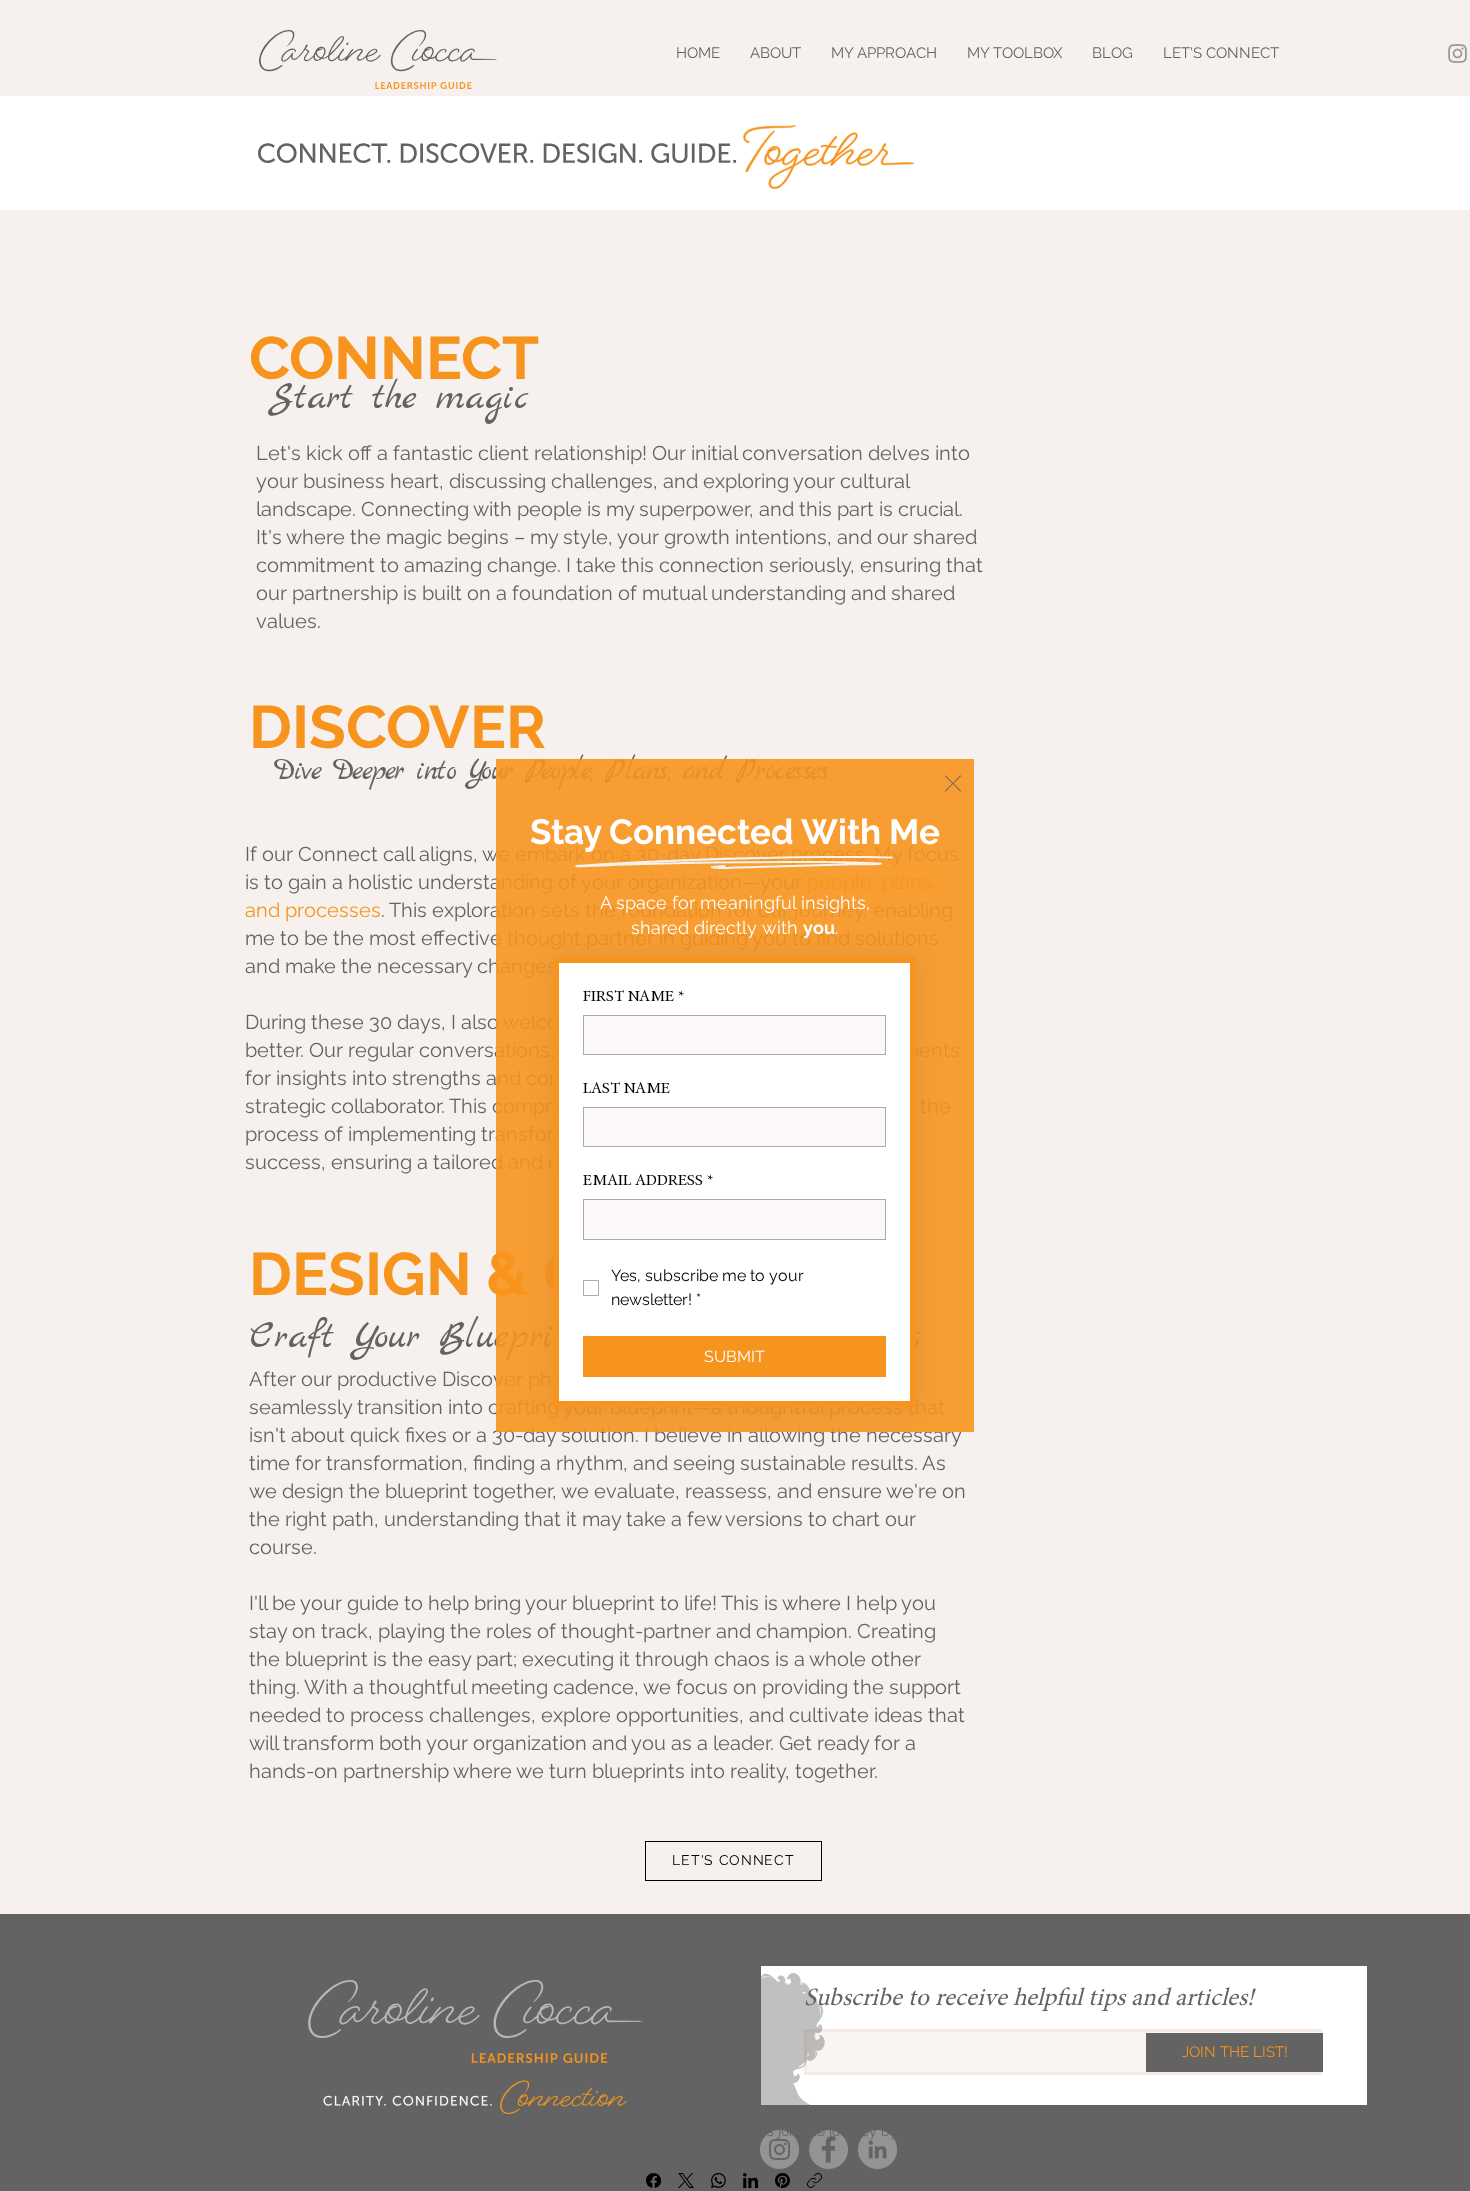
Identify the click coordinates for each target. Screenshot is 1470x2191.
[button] (953, 783)
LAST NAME (626, 1089)
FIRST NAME (633, 997)
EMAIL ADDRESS (648, 1181)
